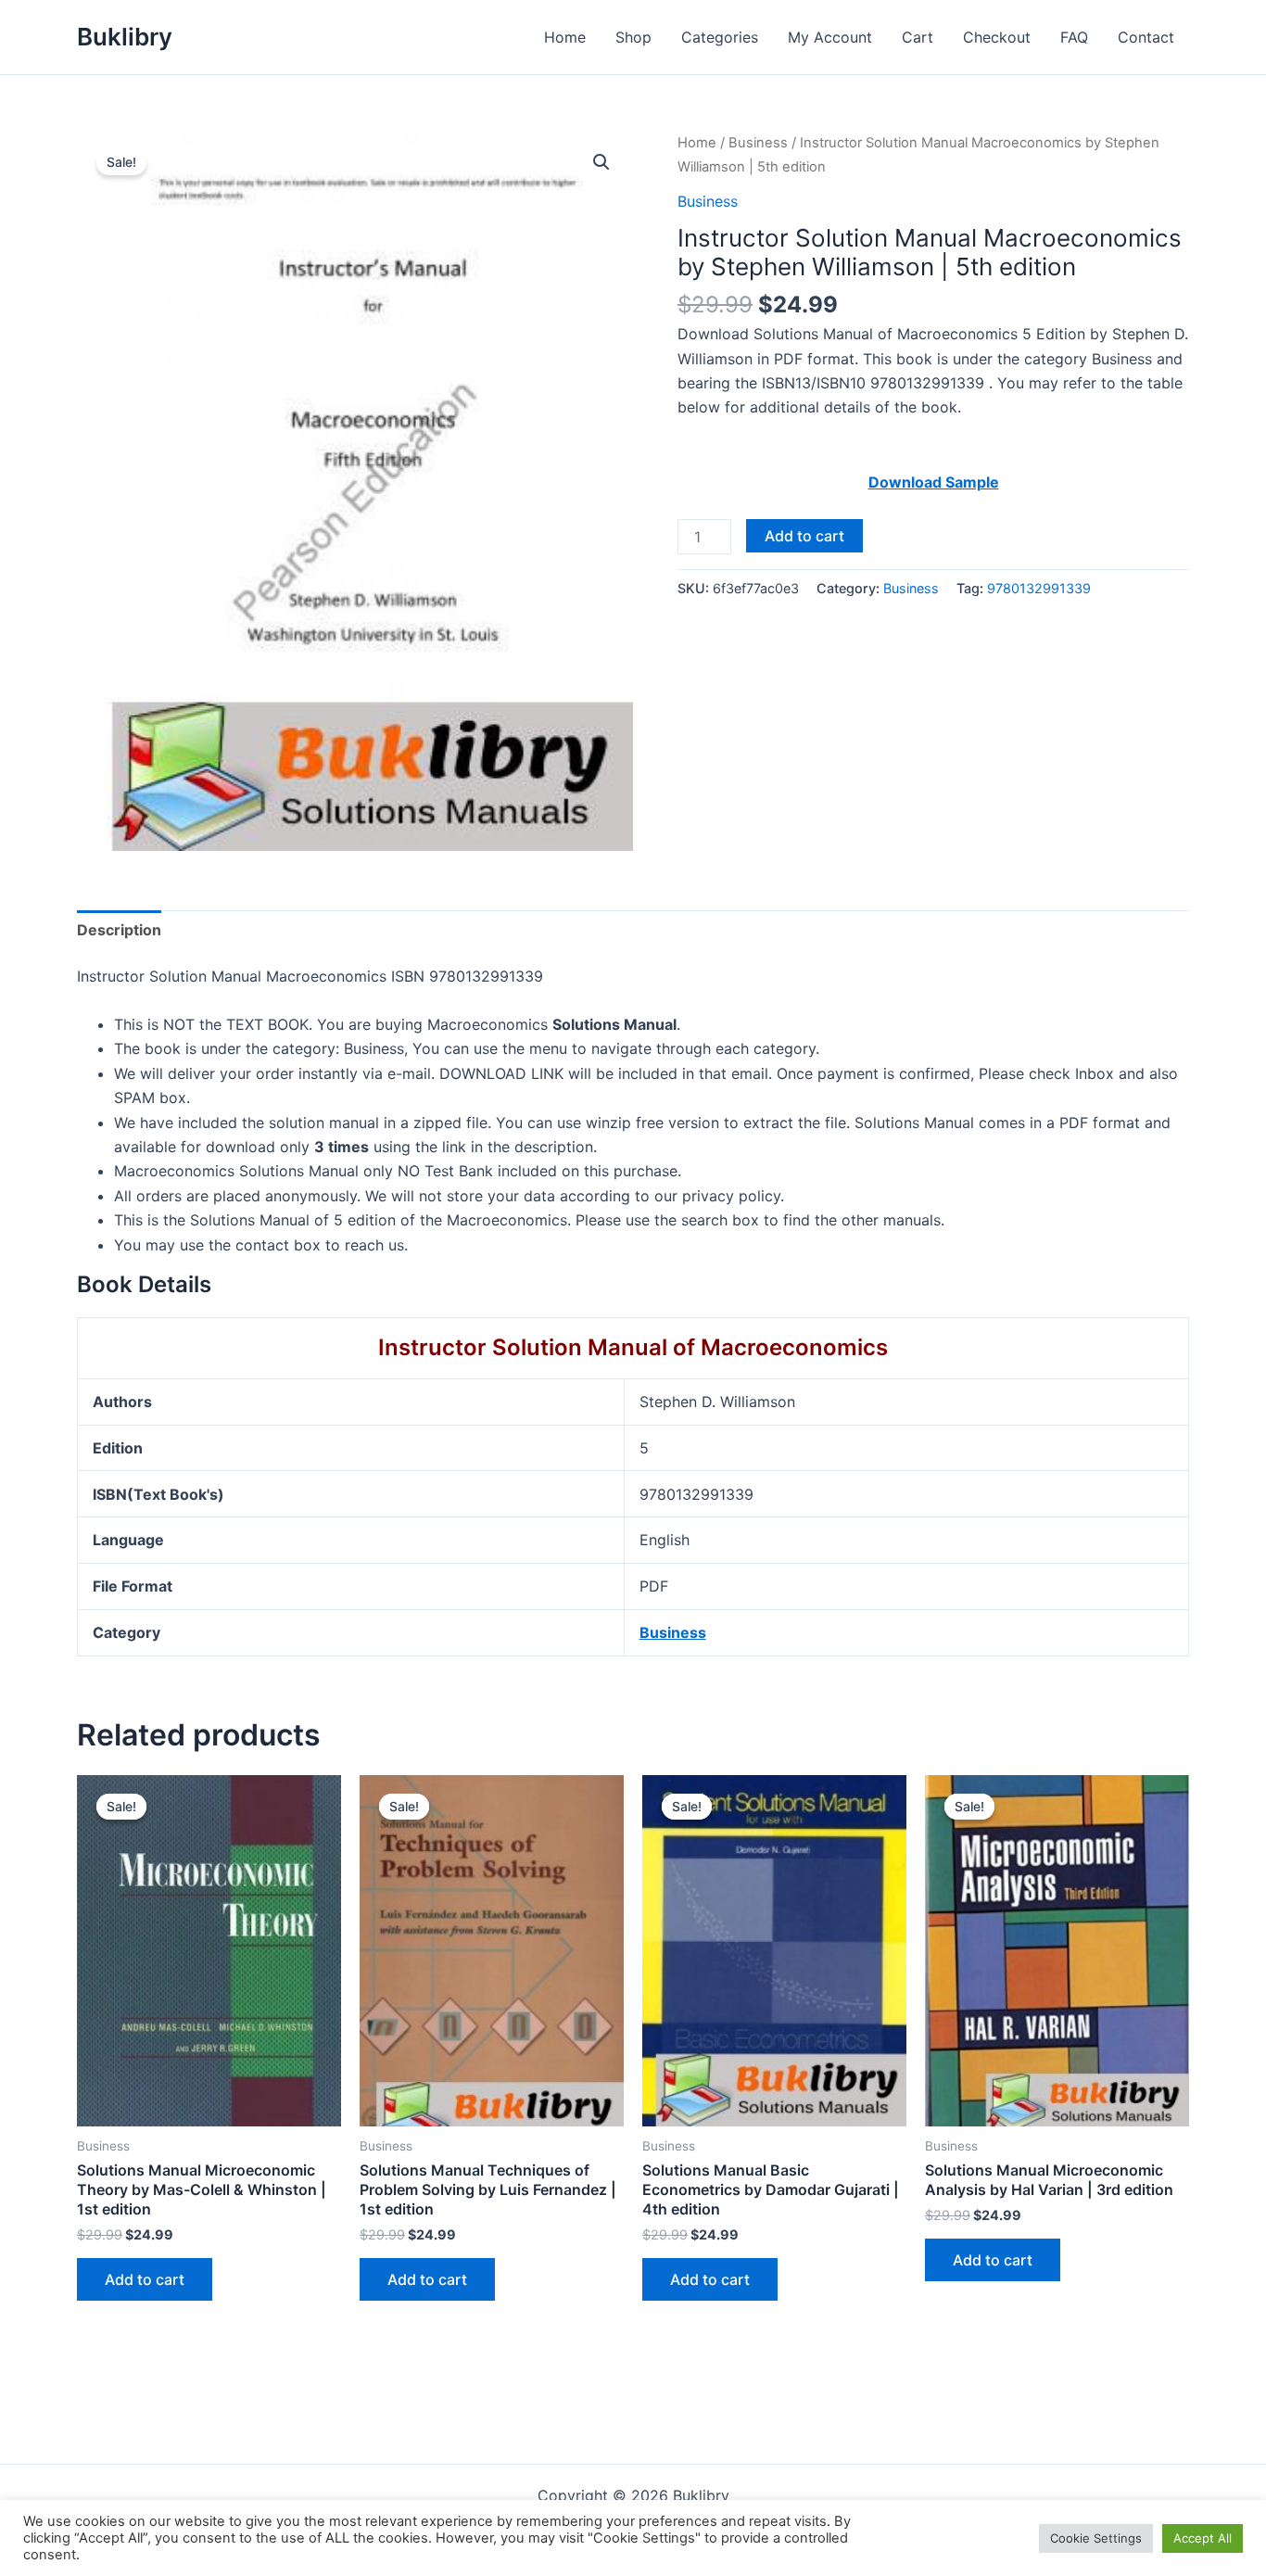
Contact (1146, 37)
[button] (601, 162)
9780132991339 (1039, 588)
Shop (633, 37)
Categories (720, 37)
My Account (830, 37)
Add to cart (804, 536)
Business (758, 143)
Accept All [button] (1203, 2538)
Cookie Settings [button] (1096, 2538)
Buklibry (125, 37)
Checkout (997, 37)
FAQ (1074, 37)
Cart (918, 37)
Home (565, 37)
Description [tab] (119, 930)
